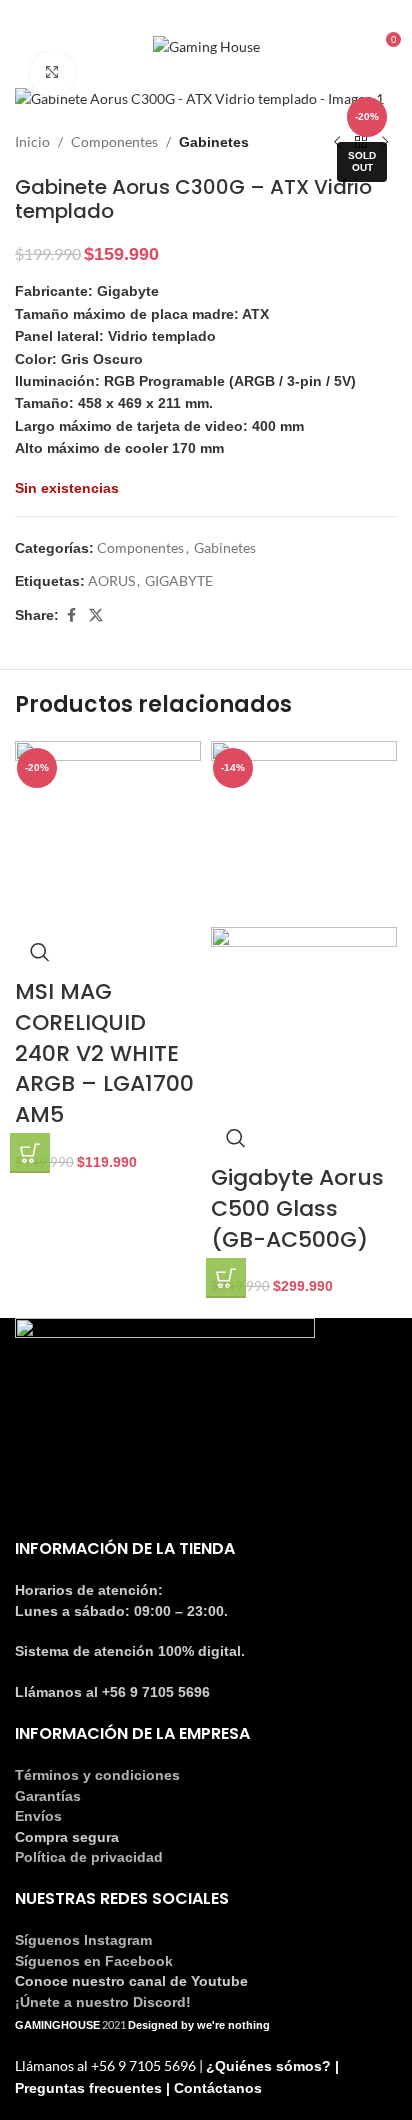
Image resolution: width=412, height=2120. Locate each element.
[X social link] (96, 615)
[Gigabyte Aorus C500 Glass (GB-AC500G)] (304, 832)
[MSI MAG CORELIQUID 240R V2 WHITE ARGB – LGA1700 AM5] (108, 832)
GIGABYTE (179, 580)
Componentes (114, 141)
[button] (30, 1153)
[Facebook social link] (194, 13)
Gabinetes (214, 142)
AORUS (111, 580)
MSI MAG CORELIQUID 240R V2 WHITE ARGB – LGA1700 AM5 (104, 1053)
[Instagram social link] (218, 13)
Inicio (32, 141)
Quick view (40, 952)
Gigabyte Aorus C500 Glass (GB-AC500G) (297, 1208)
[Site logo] (206, 45)
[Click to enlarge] (52, 73)
